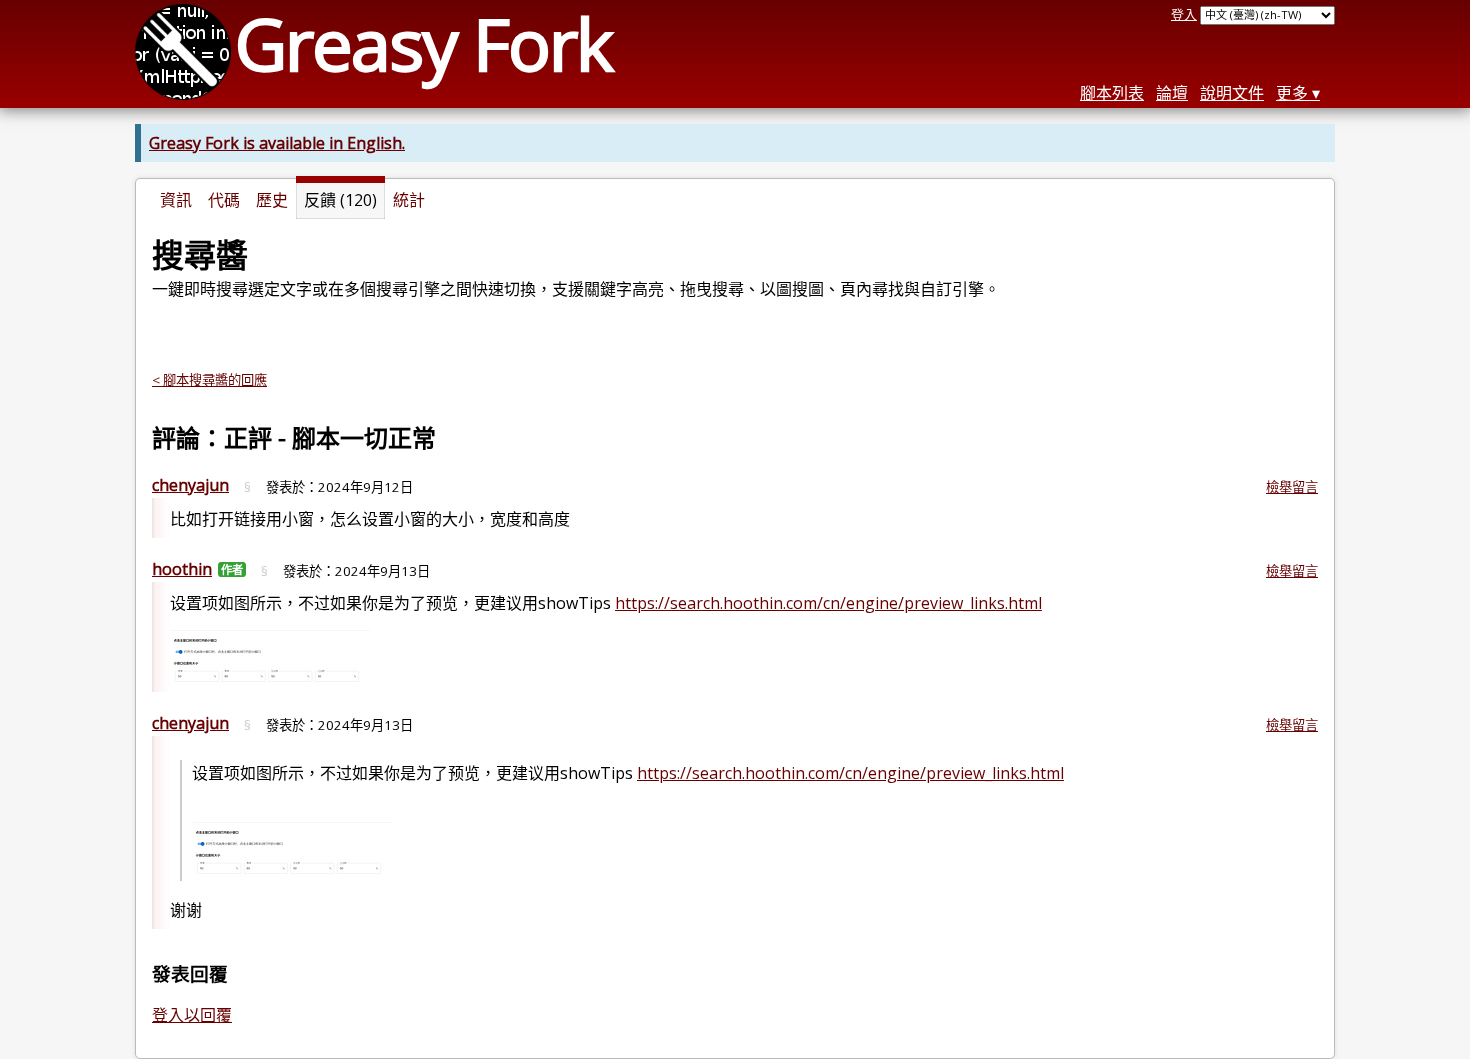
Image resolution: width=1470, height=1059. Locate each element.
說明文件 (1232, 93)
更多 (1292, 93)
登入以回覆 (192, 1015)
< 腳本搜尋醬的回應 (209, 380)
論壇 (1172, 93)
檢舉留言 (1292, 487)
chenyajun (190, 485)
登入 (1184, 14)
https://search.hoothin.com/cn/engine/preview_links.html (828, 603)
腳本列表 (1112, 93)
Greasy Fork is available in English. (277, 143)
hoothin (182, 569)
